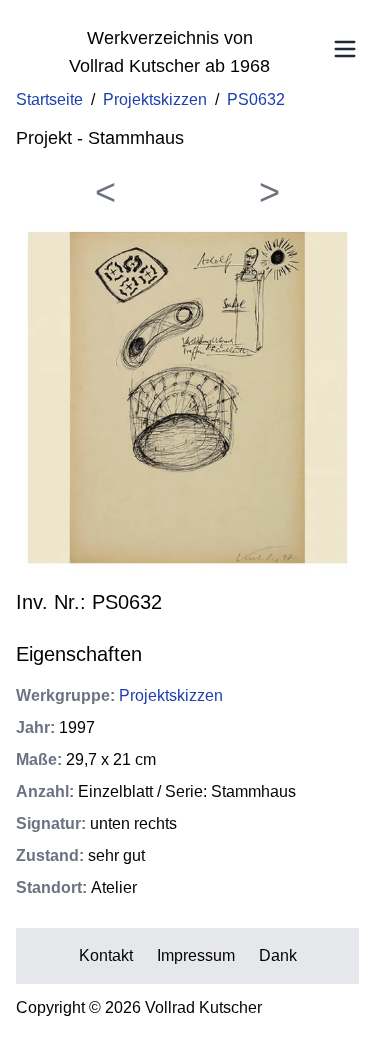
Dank (278, 955)
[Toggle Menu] (345, 49)
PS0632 (256, 99)
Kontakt (106, 955)
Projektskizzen (155, 99)
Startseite (49, 99)
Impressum (196, 955)
